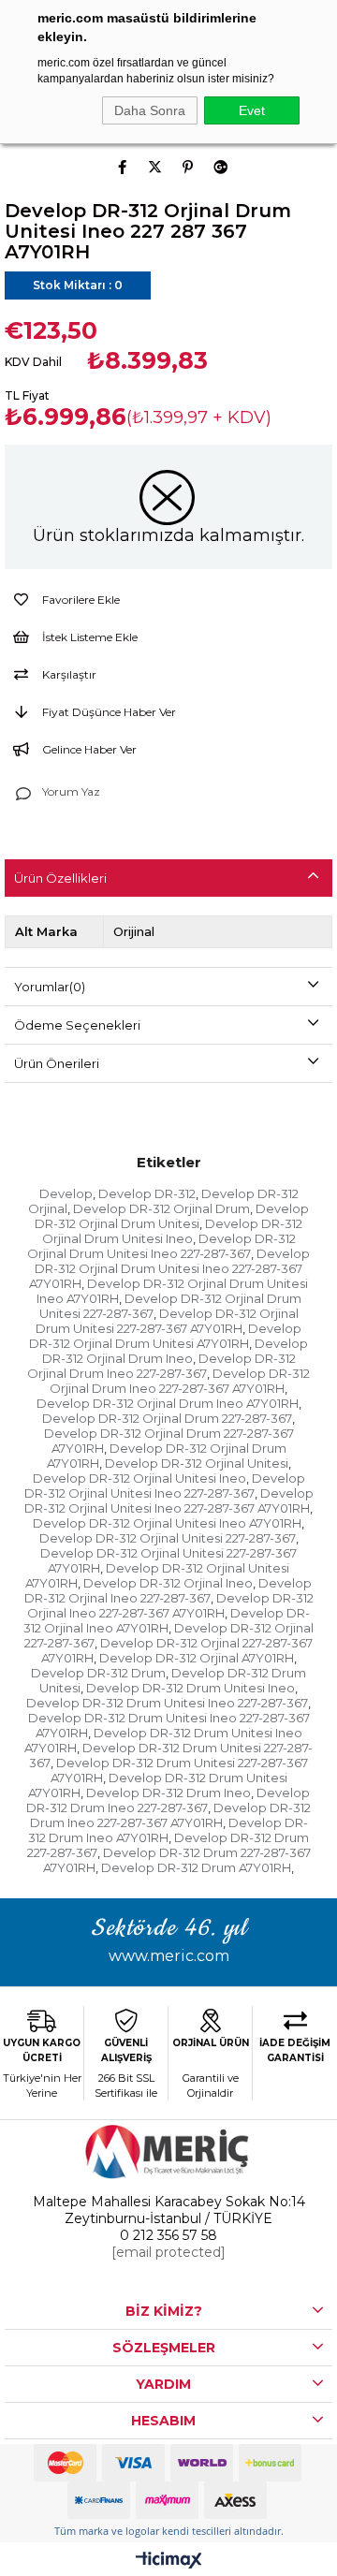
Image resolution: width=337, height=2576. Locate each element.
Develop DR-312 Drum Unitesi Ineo (190, 1688)
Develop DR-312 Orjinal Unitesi (197, 1463)
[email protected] (168, 2252)
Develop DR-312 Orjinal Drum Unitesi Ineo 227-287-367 (161, 1246)
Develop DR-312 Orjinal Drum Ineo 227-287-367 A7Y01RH (180, 1381)
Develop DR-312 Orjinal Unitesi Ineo (139, 1478)
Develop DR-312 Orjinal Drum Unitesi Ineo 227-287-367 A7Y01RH (169, 1268)
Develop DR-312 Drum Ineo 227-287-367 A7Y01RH (171, 1815)
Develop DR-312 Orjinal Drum (161, 1208)
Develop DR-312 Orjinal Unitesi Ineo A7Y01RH (167, 1523)
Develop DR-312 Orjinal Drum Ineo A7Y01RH (168, 1403)
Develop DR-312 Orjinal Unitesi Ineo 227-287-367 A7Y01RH (169, 1500)
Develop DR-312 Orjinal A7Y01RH (197, 1658)
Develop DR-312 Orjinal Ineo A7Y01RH (167, 1620)
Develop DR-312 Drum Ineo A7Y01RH (168, 1830)
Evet (252, 110)
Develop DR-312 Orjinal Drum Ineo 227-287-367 (161, 1366)
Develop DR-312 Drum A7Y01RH (196, 1867)
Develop (66, 1193)
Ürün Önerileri (57, 1063)
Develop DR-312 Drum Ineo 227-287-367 (168, 1800)
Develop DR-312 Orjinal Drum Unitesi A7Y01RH (165, 1336)
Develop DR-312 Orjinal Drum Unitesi (172, 1216)
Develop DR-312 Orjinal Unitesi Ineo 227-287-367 (165, 1486)
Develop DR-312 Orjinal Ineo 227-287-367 (168, 1590)
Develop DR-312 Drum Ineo (168, 1793)
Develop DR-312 (147, 1193)
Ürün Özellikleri (60, 878)
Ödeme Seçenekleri (77, 1025)
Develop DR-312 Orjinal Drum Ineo (176, 1351)
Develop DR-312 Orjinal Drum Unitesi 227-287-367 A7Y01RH (167, 1321)
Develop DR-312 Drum (98, 1673)
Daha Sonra (150, 110)
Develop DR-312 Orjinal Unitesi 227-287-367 (168, 1538)
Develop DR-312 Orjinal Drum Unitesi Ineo (173, 1231)
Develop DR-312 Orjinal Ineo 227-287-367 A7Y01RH (170, 1605)
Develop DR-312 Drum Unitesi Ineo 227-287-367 (167, 1703)
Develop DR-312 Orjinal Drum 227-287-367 (167, 1418)
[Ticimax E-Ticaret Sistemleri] (169, 2561)
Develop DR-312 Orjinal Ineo (168, 1583)
